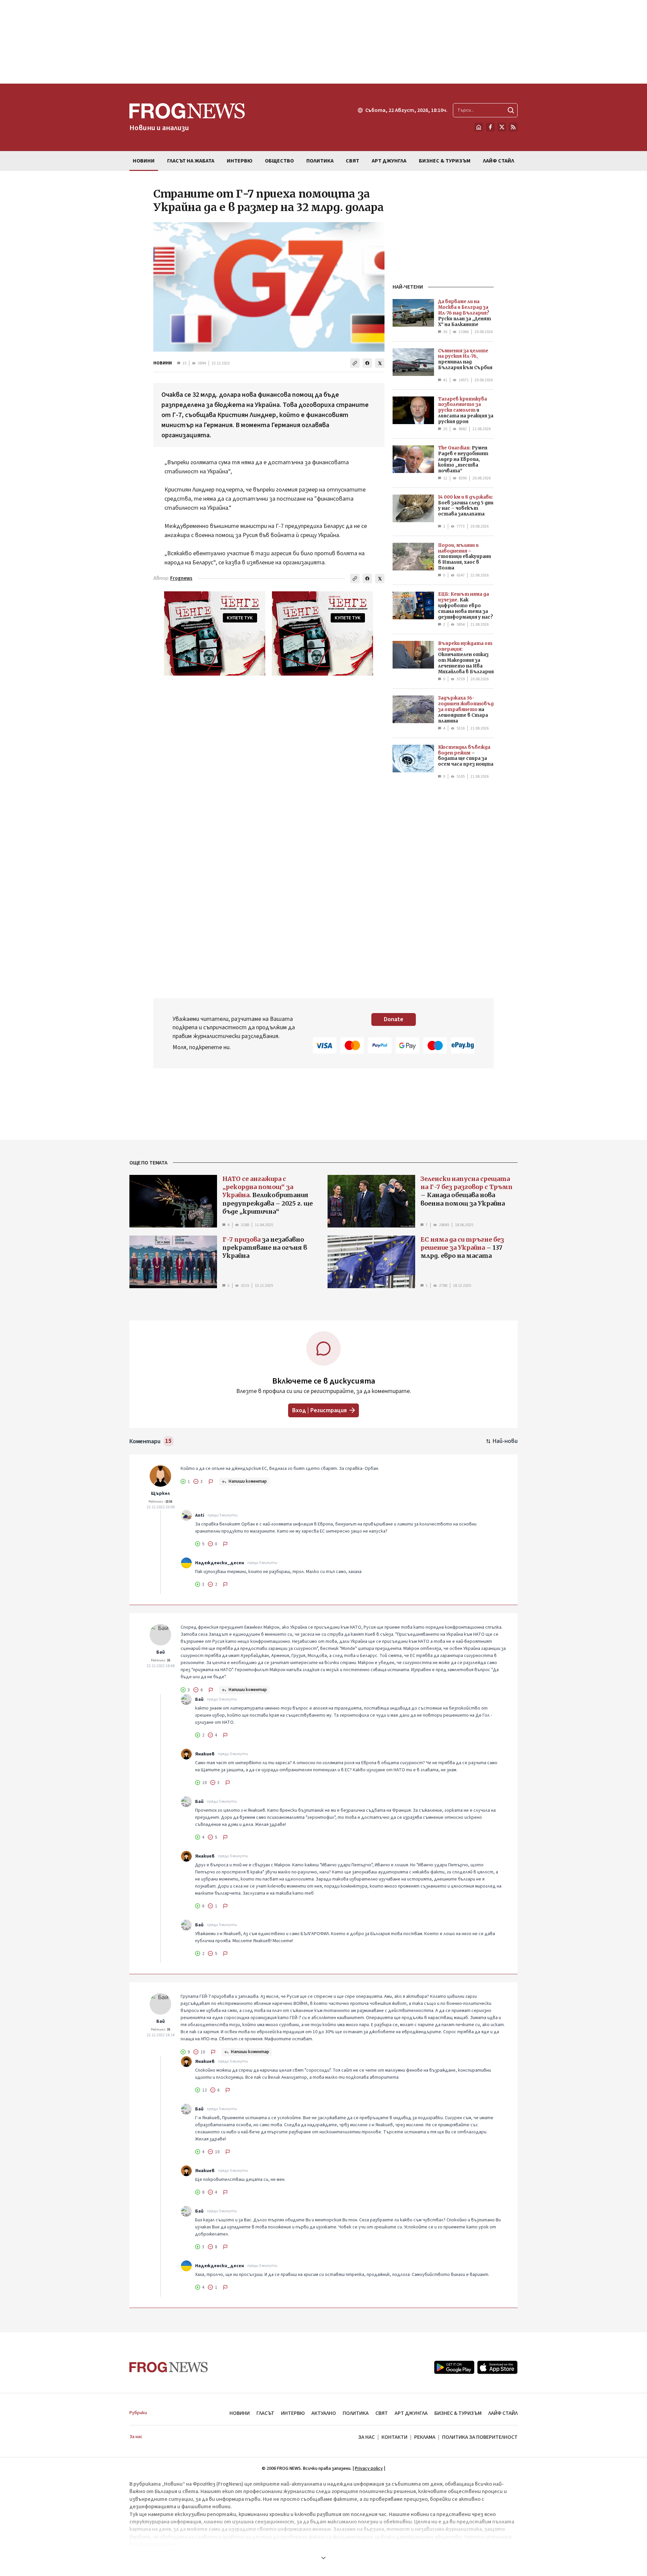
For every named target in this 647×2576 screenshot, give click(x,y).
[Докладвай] (211, 1482)
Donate (394, 1019)
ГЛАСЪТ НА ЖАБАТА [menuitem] (191, 161)
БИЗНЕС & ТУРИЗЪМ (458, 2413)
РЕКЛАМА (425, 2437)
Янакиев (205, 1754)
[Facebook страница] (490, 127)
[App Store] (497, 2367)
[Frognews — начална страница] (169, 2367)
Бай (161, 1652)
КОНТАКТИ (394, 2437)
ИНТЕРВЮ (293, 2413)
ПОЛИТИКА (356, 2413)
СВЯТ (382, 2413)
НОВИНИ (163, 363)
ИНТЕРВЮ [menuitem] (240, 161)
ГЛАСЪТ (265, 2413)
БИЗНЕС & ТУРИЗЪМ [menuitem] (445, 161)
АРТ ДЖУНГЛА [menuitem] (389, 161)
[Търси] (511, 110)
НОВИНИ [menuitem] (144, 161)
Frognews (181, 578)
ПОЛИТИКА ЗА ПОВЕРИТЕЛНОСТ (480, 2437)
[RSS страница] (513, 127)
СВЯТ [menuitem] (352, 161)
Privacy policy (369, 2468)
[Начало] (479, 127)
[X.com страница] (502, 127)
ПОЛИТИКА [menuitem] (320, 161)
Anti (200, 1515)
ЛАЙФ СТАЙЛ (503, 2413)
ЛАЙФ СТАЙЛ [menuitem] (499, 161)
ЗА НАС (366, 2437)
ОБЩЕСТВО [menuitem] (279, 161)
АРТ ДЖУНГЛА (411, 2413)
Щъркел (160, 1493)
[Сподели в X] (380, 363)
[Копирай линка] (355, 363)
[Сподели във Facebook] (367, 363)
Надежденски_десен (220, 1563)
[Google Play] (454, 2367)
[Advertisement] (323, 42)
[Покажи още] (323, 2558)
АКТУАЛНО (324, 2413)
